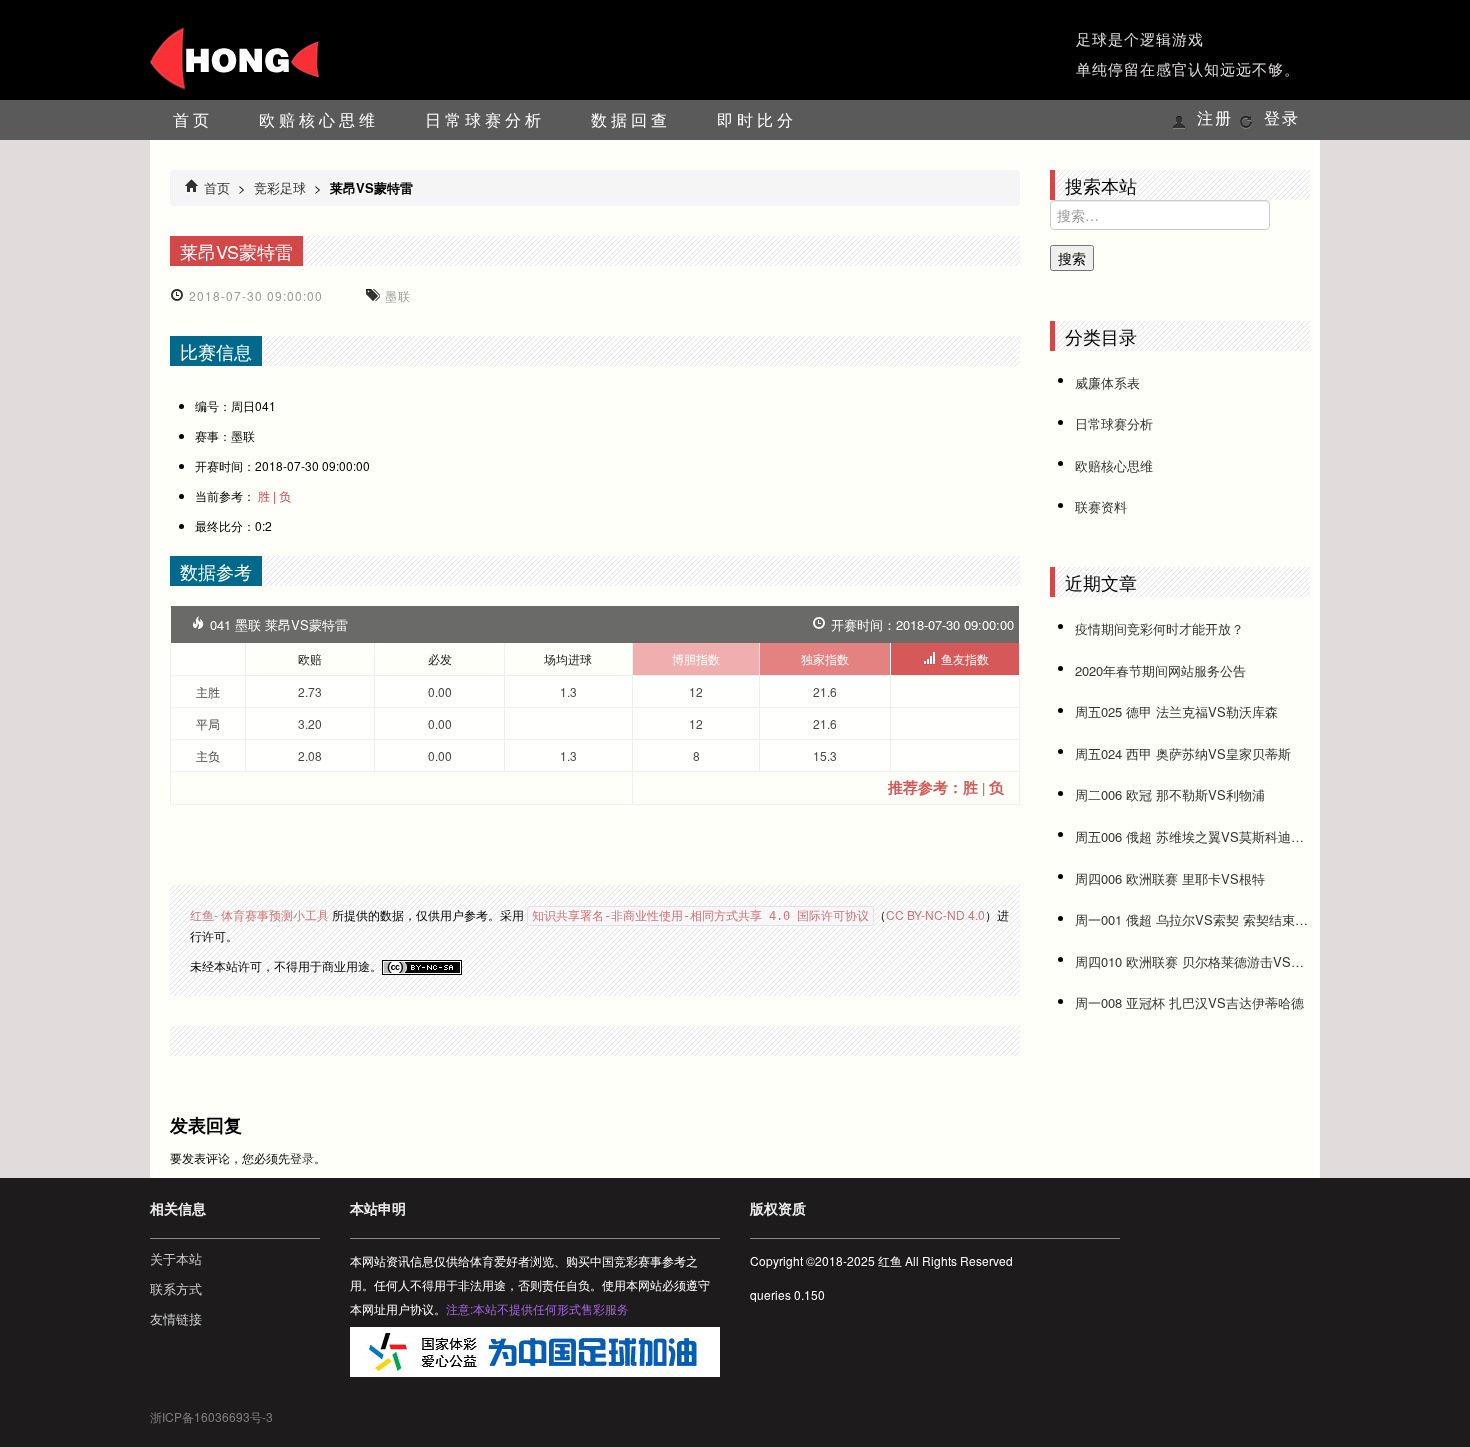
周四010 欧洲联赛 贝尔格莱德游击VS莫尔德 (1192, 961)
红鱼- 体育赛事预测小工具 (259, 914)
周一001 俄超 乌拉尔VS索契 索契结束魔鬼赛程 (1192, 919)
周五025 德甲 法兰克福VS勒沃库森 (1176, 711)
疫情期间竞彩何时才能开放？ (1159, 628)
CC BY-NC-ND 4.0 (935, 914)
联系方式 (176, 1288)
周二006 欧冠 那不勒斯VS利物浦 (1170, 794)
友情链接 (176, 1318)
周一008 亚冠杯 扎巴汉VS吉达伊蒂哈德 (1189, 1002)
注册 (1215, 118)
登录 (1282, 118)
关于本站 (176, 1258)
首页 (193, 119)
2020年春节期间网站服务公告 (1160, 670)
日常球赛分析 (485, 119)
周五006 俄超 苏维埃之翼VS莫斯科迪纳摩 (1192, 836)
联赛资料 (1101, 506)
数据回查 (631, 119)
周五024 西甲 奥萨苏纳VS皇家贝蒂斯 (1183, 753)
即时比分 (757, 119)
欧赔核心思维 (319, 119)
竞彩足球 (280, 187)
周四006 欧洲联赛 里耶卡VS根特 (1170, 878)
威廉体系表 (1107, 382)
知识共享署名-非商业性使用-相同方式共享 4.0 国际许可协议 (700, 916)
